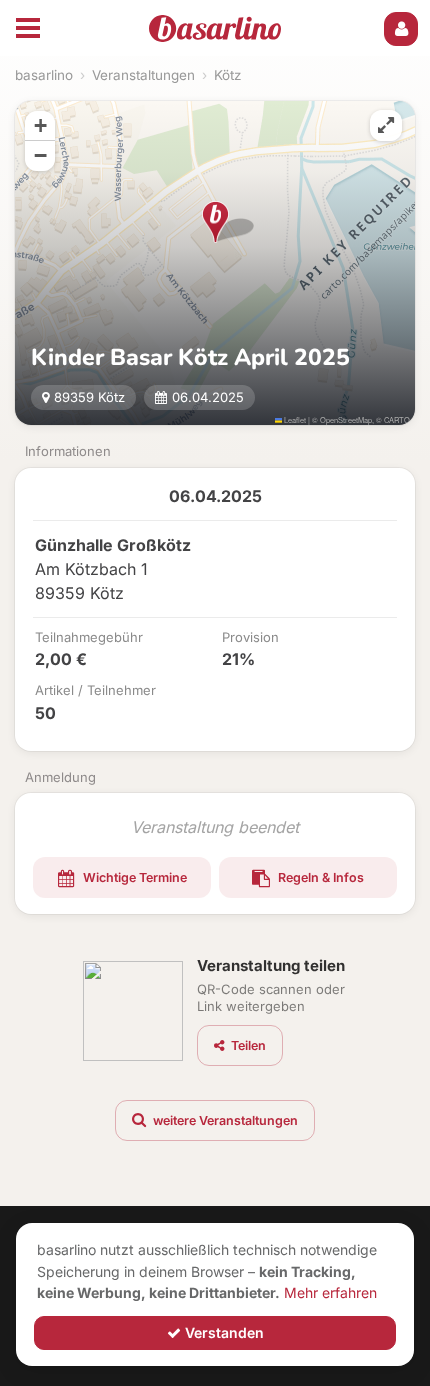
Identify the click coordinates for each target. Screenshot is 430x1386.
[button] (215, 222)
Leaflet (294, 419)
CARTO (397, 419)
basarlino (44, 75)
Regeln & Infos (319, 877)
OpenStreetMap (346, 419)
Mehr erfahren (330, 1292)
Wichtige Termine (133, 877)
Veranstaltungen (143, 75)
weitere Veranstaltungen (224, 1120)
